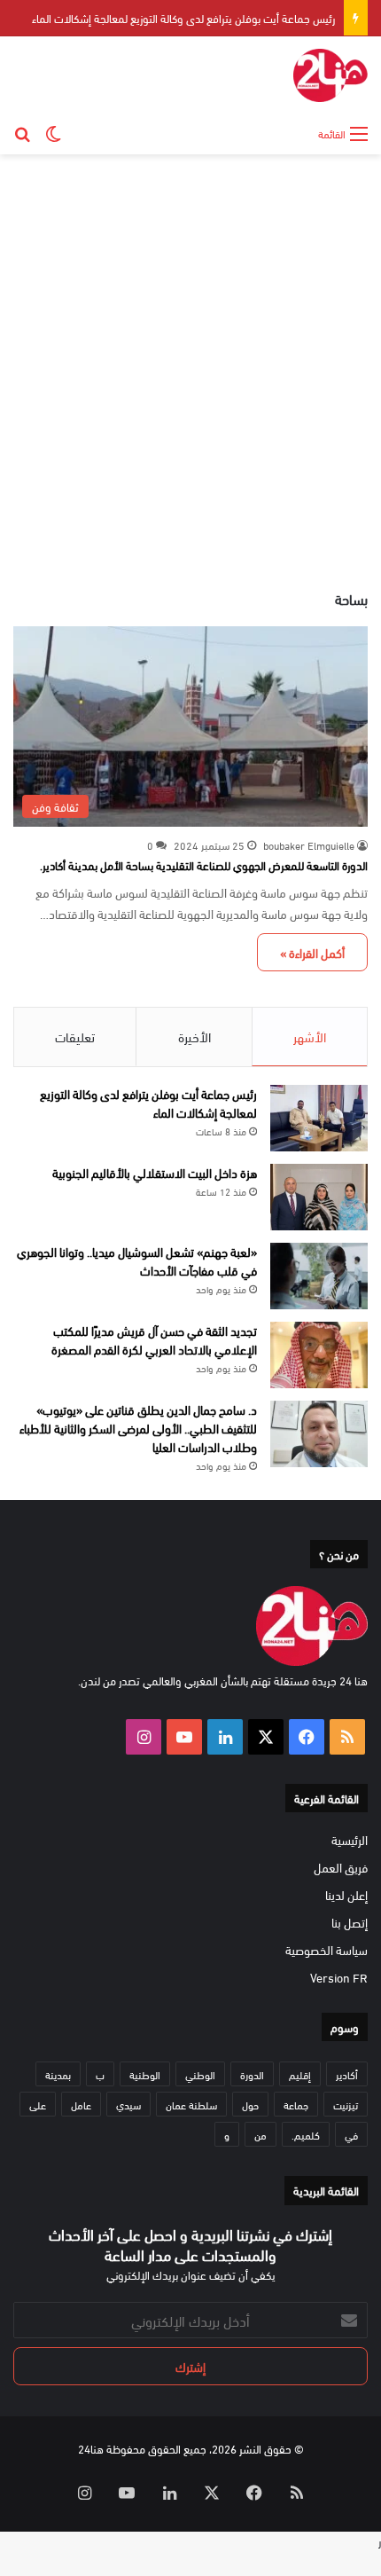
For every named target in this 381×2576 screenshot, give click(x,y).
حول (250, 2104)
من (260, 2134)
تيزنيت (346, 2104)
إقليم (300, 2074)
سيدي (128, 2104)
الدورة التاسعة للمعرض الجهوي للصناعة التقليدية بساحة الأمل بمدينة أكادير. (204, 865)
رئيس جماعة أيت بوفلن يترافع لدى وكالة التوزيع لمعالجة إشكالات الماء (183, 18)
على (38, 2104)
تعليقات (75, 1036)
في (351, 2134)
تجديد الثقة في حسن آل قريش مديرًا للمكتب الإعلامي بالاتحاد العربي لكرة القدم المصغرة (154, 1339)
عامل (81, 2104)
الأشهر (310, 1036)
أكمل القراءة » (312, 952)
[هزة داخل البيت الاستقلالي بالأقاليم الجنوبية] (319, 1197)
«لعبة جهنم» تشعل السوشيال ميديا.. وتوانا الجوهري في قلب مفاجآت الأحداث (137, 1261)
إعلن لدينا (346, 1894)
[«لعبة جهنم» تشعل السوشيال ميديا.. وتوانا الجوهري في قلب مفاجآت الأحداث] (319, 1276)
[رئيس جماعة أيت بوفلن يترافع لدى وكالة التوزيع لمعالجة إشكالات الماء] (319, 1118)
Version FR (339, 1977)
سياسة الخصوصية (327, 1949)
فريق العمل (341, 1867)
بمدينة (58, 2074)
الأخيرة (194, 1036)
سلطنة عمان (191, 2104)
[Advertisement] (190, 363)
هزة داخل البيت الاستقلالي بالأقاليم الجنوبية (155, 1172)
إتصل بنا (350, 1922)
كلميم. (306, 2134)
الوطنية (145, 2074)
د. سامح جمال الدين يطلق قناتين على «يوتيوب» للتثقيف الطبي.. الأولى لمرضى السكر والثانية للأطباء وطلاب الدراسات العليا (138, 1428)
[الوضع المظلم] (53, 132)
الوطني (200, 2074)
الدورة (252, 2074)
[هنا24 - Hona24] (330, 75)
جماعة (296, 2104)
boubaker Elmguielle (309, 844)
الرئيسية (350, 1839)
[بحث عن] (22, 132)
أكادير (347, 2074)
